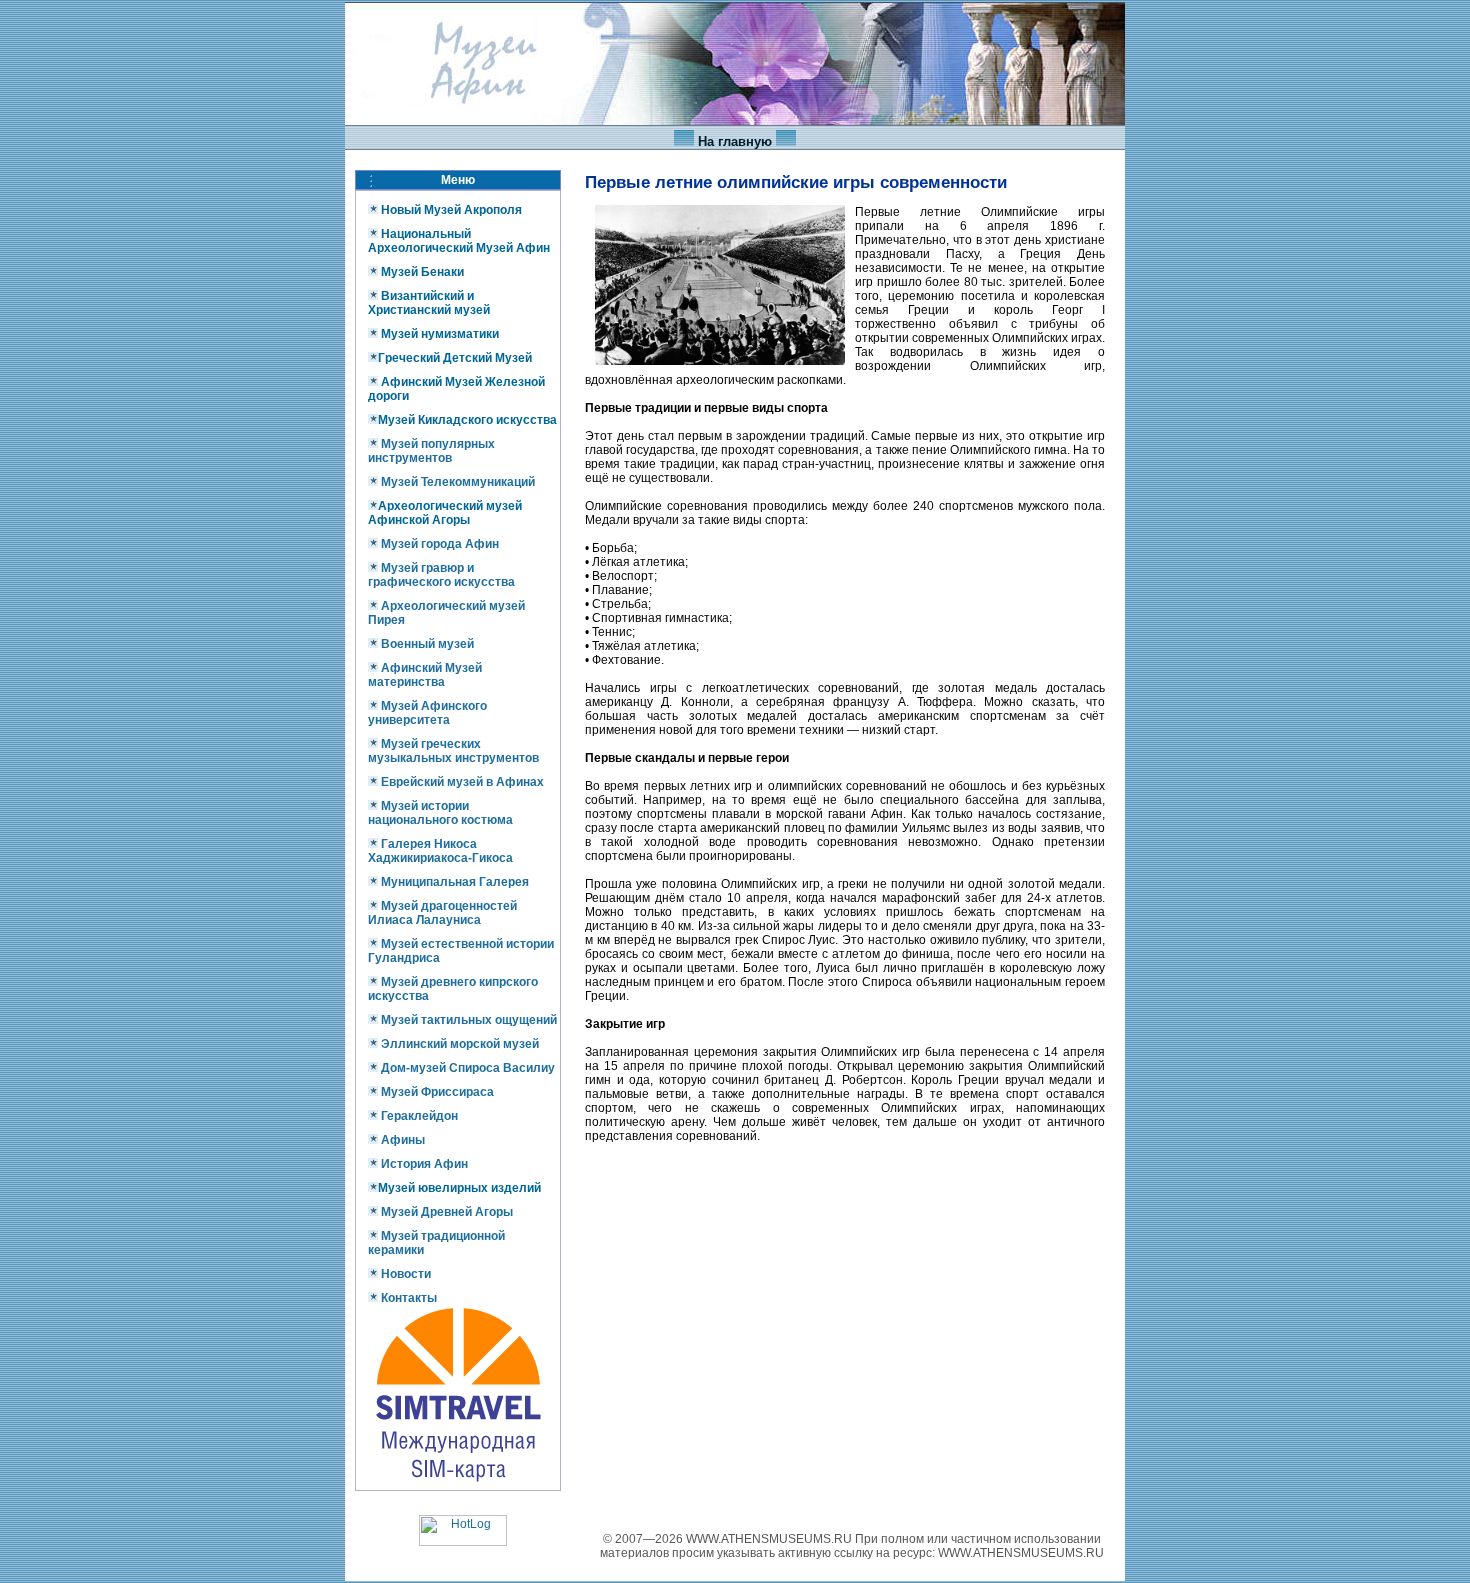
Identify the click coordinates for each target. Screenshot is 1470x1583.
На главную (735, 141)
